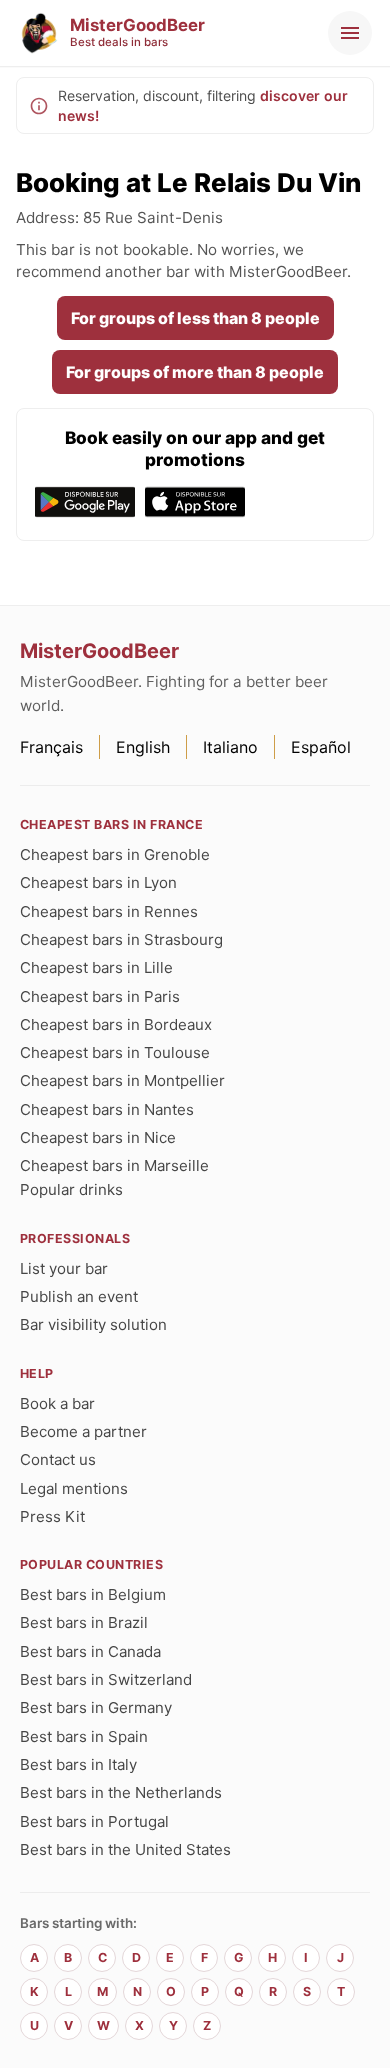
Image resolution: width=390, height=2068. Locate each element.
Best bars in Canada (90, 1651)
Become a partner (83, 1431)
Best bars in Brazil (84, 1622)
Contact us (58, 1459)
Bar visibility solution (93, 1324)
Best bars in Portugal (94, 1821)
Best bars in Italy (78, 1764)
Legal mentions (74, 1488)
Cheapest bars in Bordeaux (116, 1024)
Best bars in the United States (125, 1849)
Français (51, 747)
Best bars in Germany (96, 1707)
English (143, 747)
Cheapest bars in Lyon (98, 882)
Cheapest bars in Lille (96, 967)
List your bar (64, 1268)
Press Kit (52, 1516)
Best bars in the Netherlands (121, 1792)
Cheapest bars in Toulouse (115, 1052)
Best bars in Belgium (93, 1594)
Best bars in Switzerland (106, 1679)
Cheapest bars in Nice (98, 1137)
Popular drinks (71, 1189)
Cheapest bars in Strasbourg (121, 939)
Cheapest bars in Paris (100, 996)
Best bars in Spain (84, 1736)
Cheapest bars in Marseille (114, 1165)
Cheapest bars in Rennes (109, 911)
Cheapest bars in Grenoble (115, 854)
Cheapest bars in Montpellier (122, 1080)
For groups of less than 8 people (195, 318)
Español (321, 747)
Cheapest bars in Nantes (107, 1109)
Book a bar (57, 1403)
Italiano (230, 747)
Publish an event (79, 1296)
